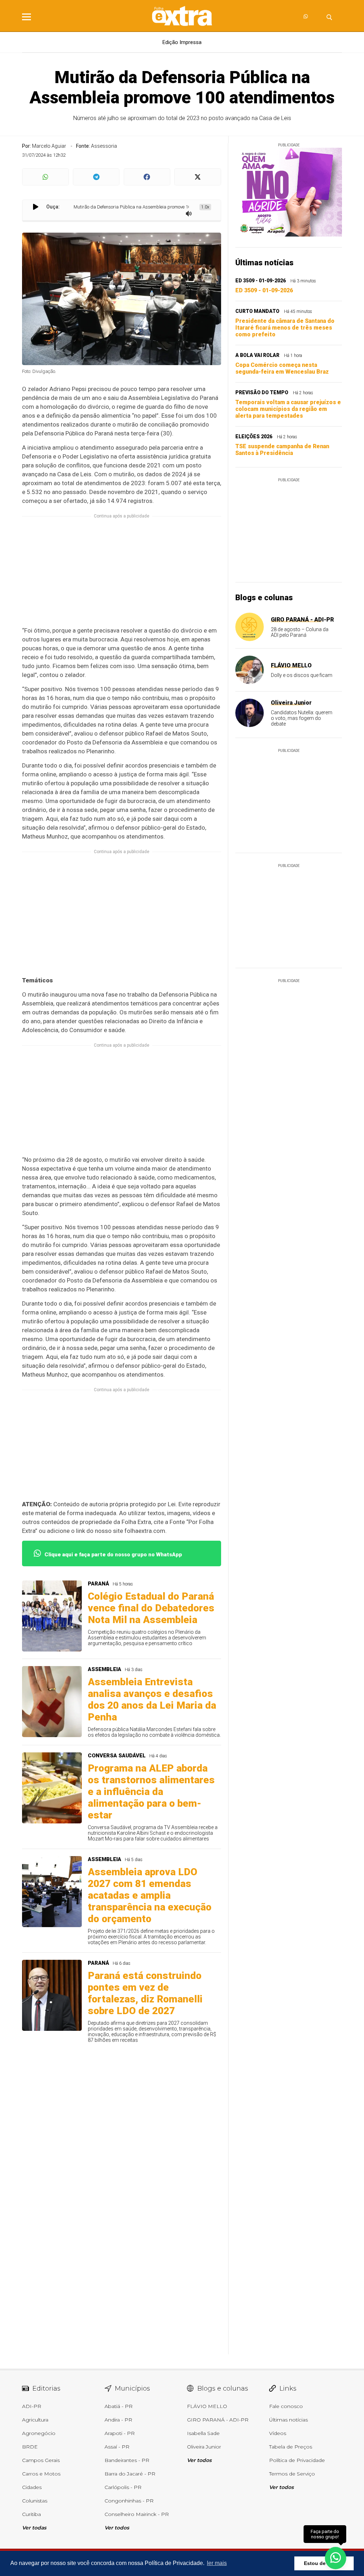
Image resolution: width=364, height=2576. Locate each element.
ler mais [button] (217, 2563)
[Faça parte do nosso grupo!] (336, 2558)
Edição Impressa (182, 42)
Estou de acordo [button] (324, 2563)
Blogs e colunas (264, 598)
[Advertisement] (122, 576)
